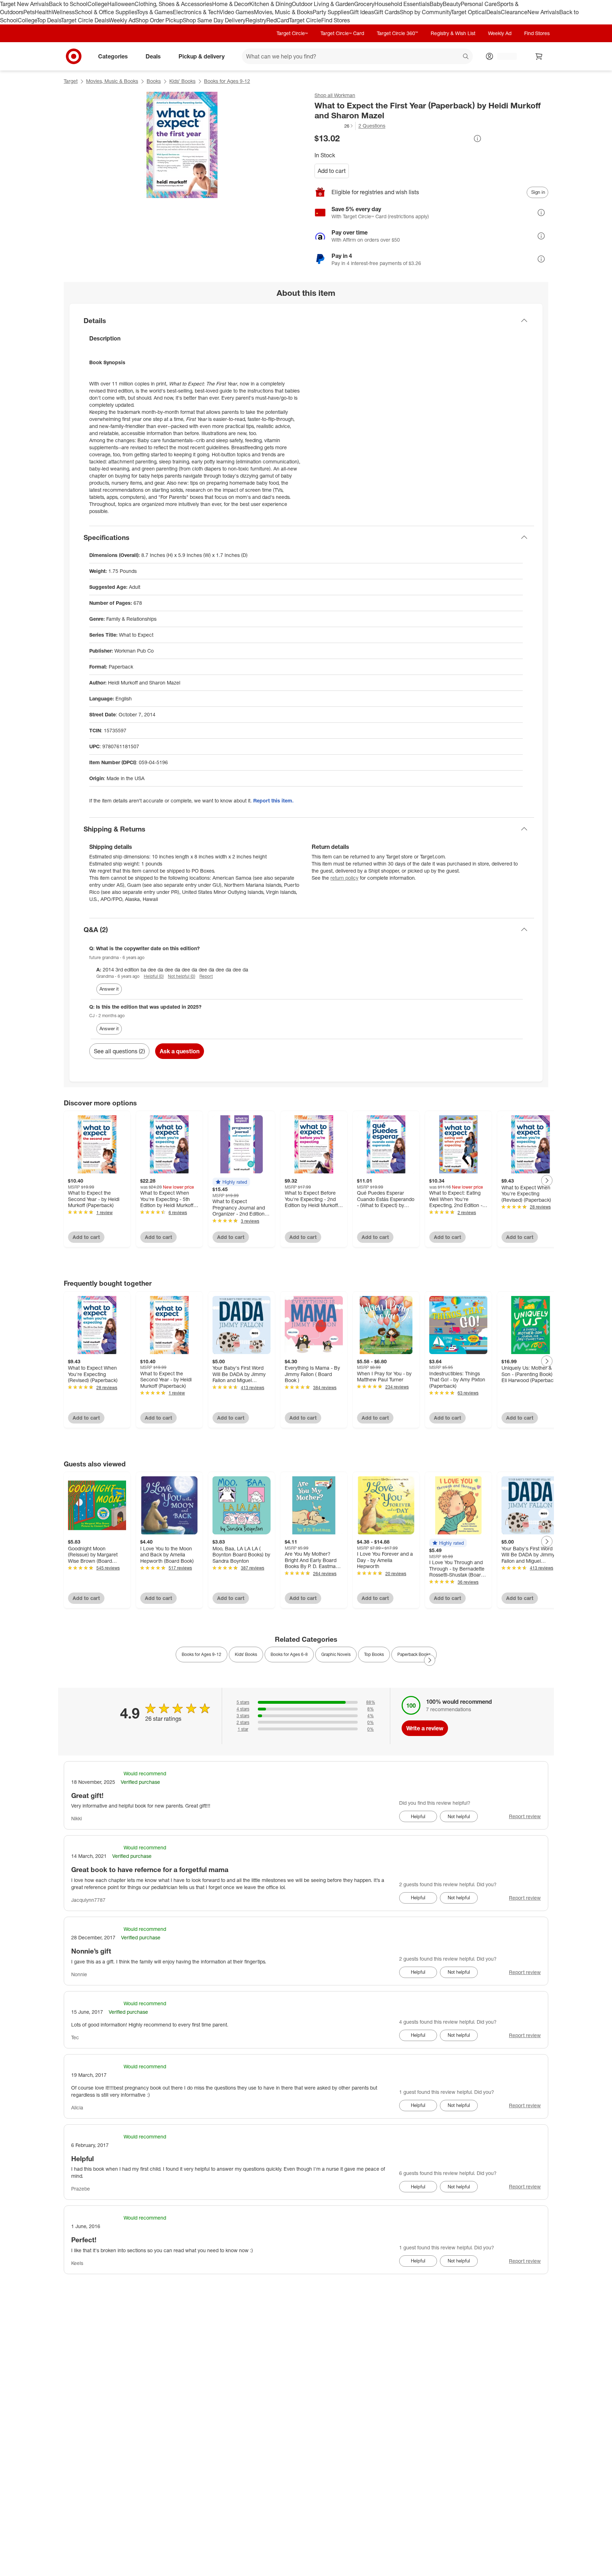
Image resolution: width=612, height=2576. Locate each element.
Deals (494, 12)
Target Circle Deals (85, 20)
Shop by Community (425, 12)
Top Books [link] (374, 1654)
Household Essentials (402, 4)
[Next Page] (547, 1180)
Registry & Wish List (453, 33)
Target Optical (469, 12)
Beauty (452, 4)
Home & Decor (231, 4)
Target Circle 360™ (397, 33)
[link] (334, 126)
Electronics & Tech (196, 12)
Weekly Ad (122, 20)
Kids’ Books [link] (246, 1654)
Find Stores (336, 20)
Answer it (109, 989)
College (97, 4)
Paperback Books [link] (414, 1654)
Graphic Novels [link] (336, 1654)
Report (206, 976)
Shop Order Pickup (159, 20)
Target (71, 81)
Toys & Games (155, 12)
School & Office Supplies (106, 12)
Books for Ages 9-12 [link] (202, 1654)
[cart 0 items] (539, 56)
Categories (113, 56)
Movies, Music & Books (283, 12)
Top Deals (49, 20)
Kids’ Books (182, 81)
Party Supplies (331, 12)
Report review (525, 1816)
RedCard (278, 20)
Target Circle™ (292, 33)
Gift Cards (387, 12)
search (466, 57)
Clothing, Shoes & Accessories (173, 4)
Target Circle (305, 20)
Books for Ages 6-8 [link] (289, 1654)
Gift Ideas (362, 12)
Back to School (68, 4)
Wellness (63, 12)
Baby (436, 4)
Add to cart (332, 171)
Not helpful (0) (182, 976)
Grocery (364, 4)
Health (43, 12)
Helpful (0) (154, 976)
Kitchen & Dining (271, 4)
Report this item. (273, 801)
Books (154, 81)
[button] (334, 126)
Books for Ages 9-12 (227, 81)
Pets (29, 12)
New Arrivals (543, 12)
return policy (344, 878)
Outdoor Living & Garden (323, 4)
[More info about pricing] (477, 139)
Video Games (237, 12)
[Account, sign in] (503, 56)
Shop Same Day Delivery (214, 20)
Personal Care (479, 4)
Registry (256, 20)
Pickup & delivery (202, 56)
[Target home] (74, 56)
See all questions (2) (119, 1051)
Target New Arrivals (24, 4)
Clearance (514, 12)
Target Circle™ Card (342, 33)
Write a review (425, 1728)
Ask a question (180, 1051)
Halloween (121, 4)
